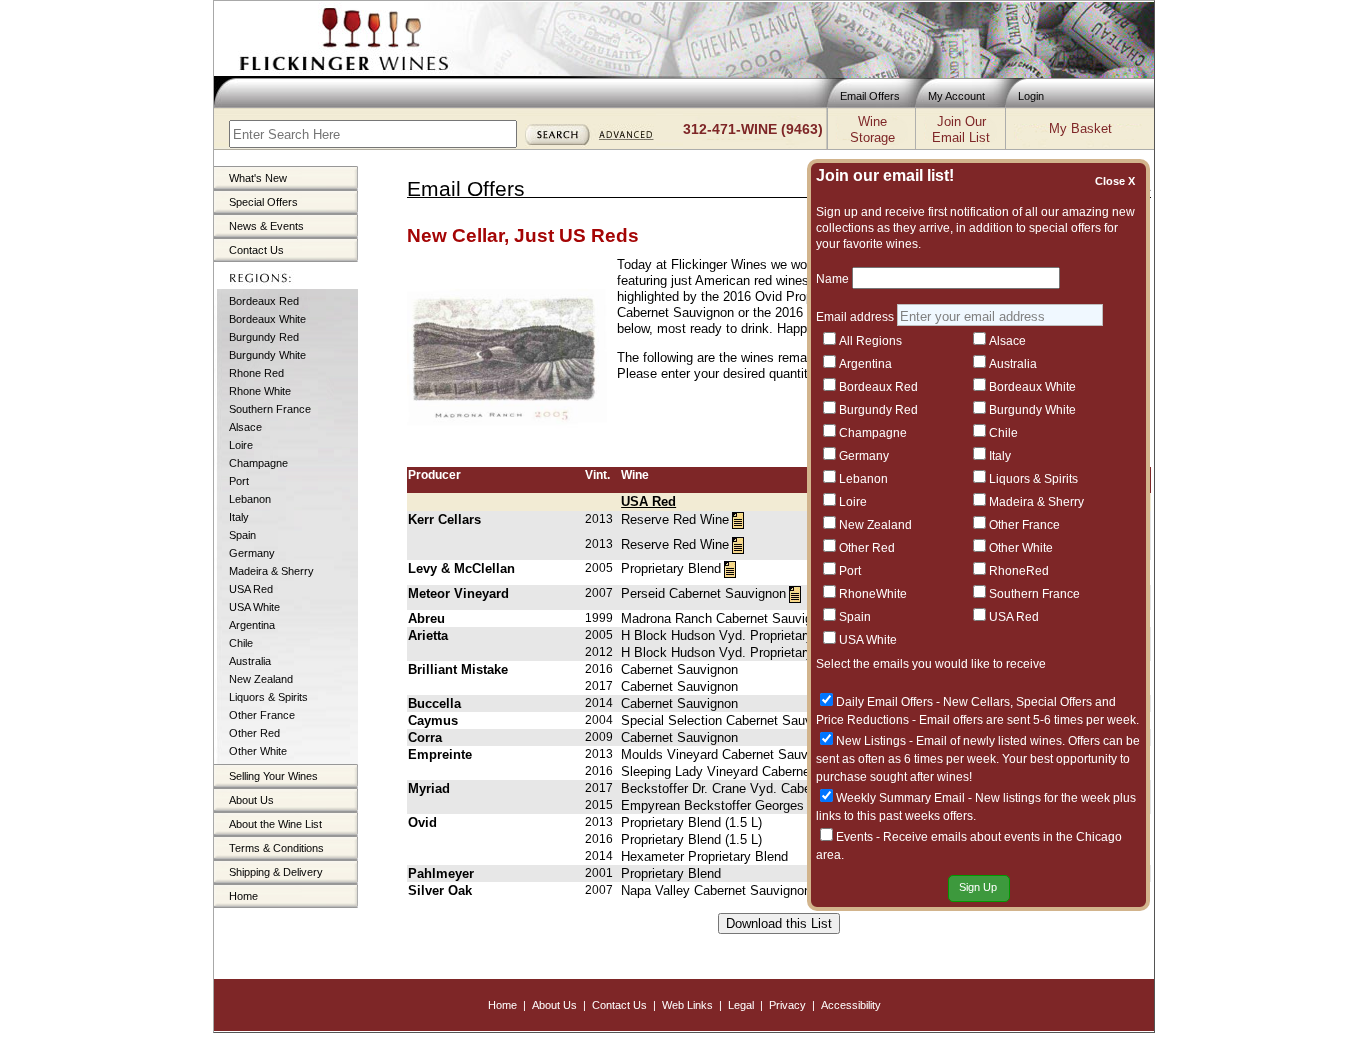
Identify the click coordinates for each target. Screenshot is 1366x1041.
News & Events (266, 226)
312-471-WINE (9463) (753, 129)
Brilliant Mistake (458, 669)
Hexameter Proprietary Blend (704, 856)
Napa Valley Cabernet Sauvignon (716, 890)
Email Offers (870, 96)
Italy (239, 517)
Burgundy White (267, 355)
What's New (258, 178)
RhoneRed (1019, 571)
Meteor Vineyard (458, 593)
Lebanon (250, 499)
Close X (1118, 181)
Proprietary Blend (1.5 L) (691, 822)
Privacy (787, 1005)
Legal (741, 1005)
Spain (242, 535)
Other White (258, 751)
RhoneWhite (873, 594)
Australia (250, 661)
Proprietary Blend (671, 568)
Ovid (422, 822)
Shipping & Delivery (276, 872)
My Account (956, 96)
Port (239, 481)
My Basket (1080, 128)
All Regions (870, 341)
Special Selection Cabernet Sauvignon (732, 720)
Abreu (426, 618)
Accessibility (851, 1005)
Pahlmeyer (441, 873)
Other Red (254, 733)
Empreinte (440, 754)
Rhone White (260, 391)
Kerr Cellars (444, 519)
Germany (252, 553)
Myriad (429, 788)
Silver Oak (440, 890)
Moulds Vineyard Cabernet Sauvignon (730, 754)
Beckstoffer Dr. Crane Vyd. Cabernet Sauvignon (759, 788)
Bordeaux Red (264, 301)
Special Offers (263, 202)
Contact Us (256, 250)
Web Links (687, 1005)
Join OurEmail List (961, 129)
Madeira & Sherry (271, 571)
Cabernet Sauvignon (679, 669)
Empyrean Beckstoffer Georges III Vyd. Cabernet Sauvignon (796, 805)
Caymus (433, 720)
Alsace (245, 427)
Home (243, 896)
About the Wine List (275, 824)
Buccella (434, 703)
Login (1031, 96)
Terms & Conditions (276, 848)
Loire (241, 445)
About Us (251, 800)
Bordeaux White (267, 319)
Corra (425, 737)
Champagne (258, 463)
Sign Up (978, 887)
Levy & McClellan (461, 568)
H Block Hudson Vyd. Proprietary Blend (735, 635)
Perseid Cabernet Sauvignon (703, 593)
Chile (241, 643)
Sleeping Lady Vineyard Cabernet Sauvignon (750, 771)
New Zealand (261, 679)
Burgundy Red (264, 337)
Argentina (252, 625)
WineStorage (872, 129)
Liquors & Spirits (268, 697)
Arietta (428, 635)
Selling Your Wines (273, 776)
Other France (262, 715)
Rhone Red (256, 373)
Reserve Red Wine (675, 519)
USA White (254, 607)
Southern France (270, 409)
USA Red (251, 589)
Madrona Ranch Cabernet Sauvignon (727, 618)
